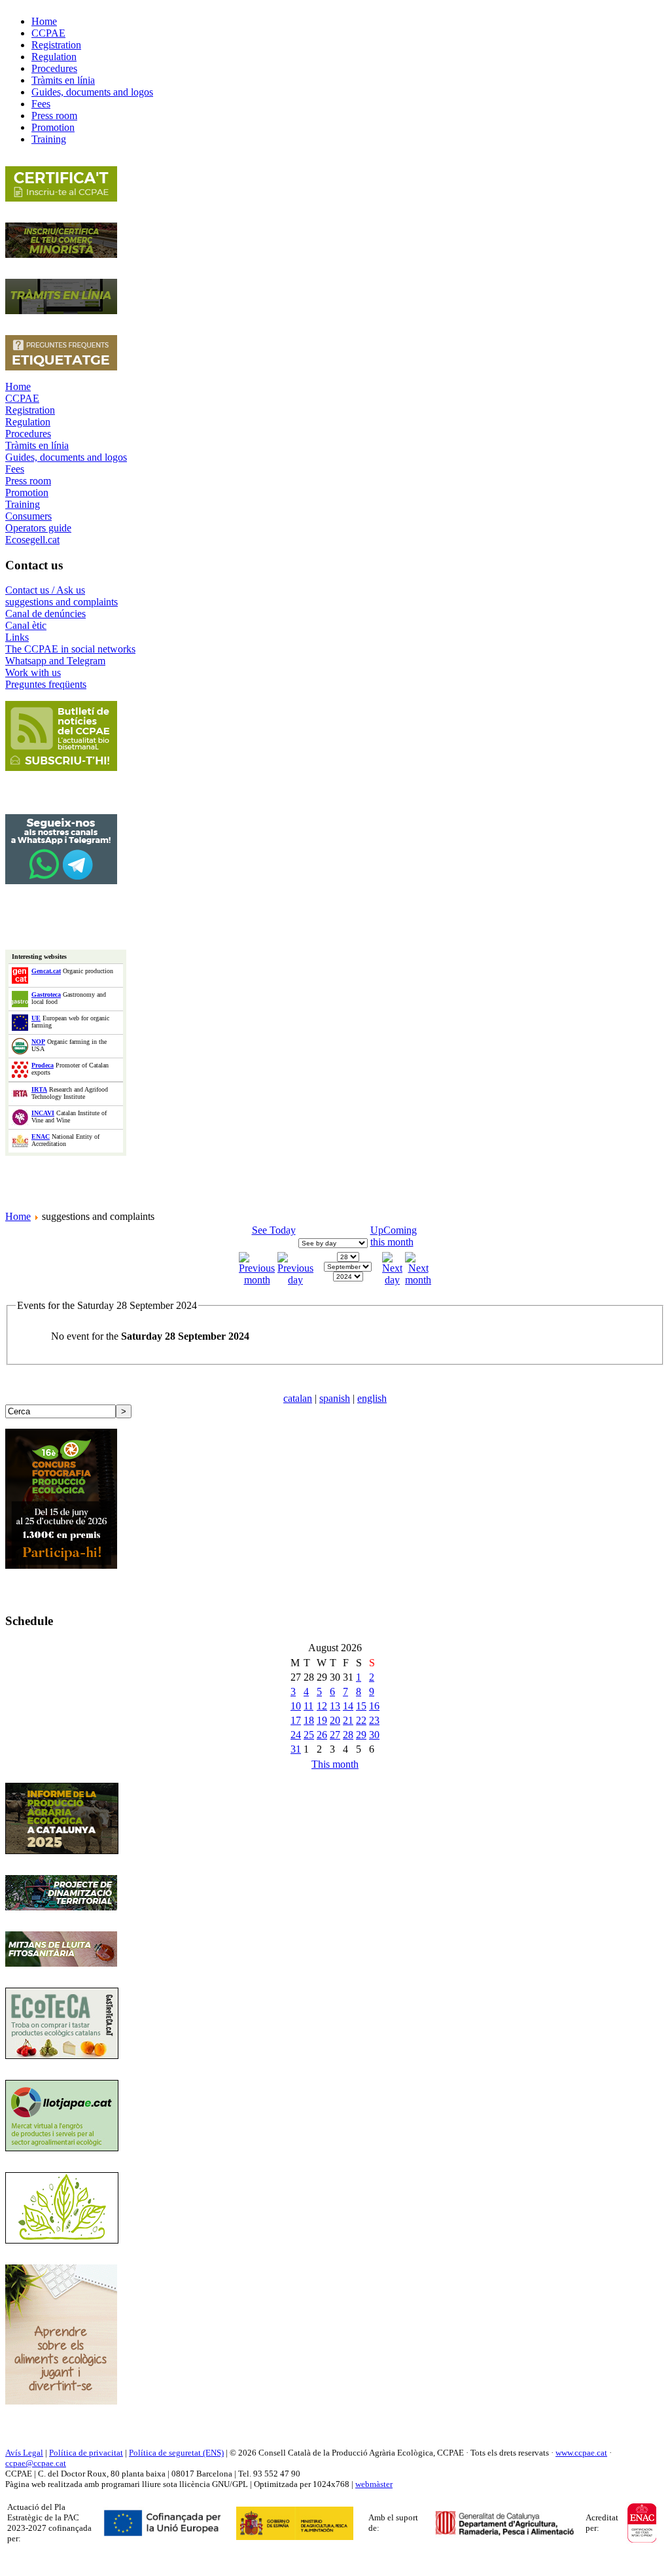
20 (335, 1720)
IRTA (39, 1089)
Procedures (28, 434)
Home (18, 386)
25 (309, 1735)
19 (322, 1720)
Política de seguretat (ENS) (176, 2453)
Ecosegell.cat (32, 540)
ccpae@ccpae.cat (36, 2463)
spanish (335, 1398)
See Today (274, 1230)
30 (374, 1735)
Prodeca (43, 1065)
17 (296, 1720)
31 (296, 1749)
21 (348, 1720)
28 (348, 1735)
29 (361, 1735)
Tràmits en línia (37, 445)
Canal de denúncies (45, 614)
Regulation (28, 422)
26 (322, 1735)
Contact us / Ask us (45, 590)
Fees (15, 469)
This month (335, 1764)
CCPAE (22, 398)
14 (348, 1706)
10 (296, 1706)
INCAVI (43, 1113)
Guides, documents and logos (66, 457)
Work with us (33, 672)
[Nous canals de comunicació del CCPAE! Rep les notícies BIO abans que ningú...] (61, 881)
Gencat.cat (46, 971)
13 (335, 1706)
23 (374, 1720)
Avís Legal (24, 2453)
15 (361, 1706)
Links (17, 637)
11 (309, 1706)
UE (36, 1018)
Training (23, 504)
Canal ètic (26, 625)
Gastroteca (46, 994)
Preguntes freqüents (46, 684)
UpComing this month (394, 1236)
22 (361, 1720)
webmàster (374, 2484)
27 (335, 1735)
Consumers (28, 516)
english (372, 1398)
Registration (30, 410)
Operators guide (38, 528)
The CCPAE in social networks (70, 649)
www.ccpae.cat (581, 2453)
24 (296, 1735)
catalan (298, 1398)
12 (322, 1706)
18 (309, 1720)
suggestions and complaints (62, 602)
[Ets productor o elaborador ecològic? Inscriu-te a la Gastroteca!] (62, 2055)
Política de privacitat (86, 2453)
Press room (28, 481)
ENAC (41, 1136)
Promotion (27, 492)
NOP (38, 1042)
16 (374, 1706)
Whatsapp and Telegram (55, 661)
